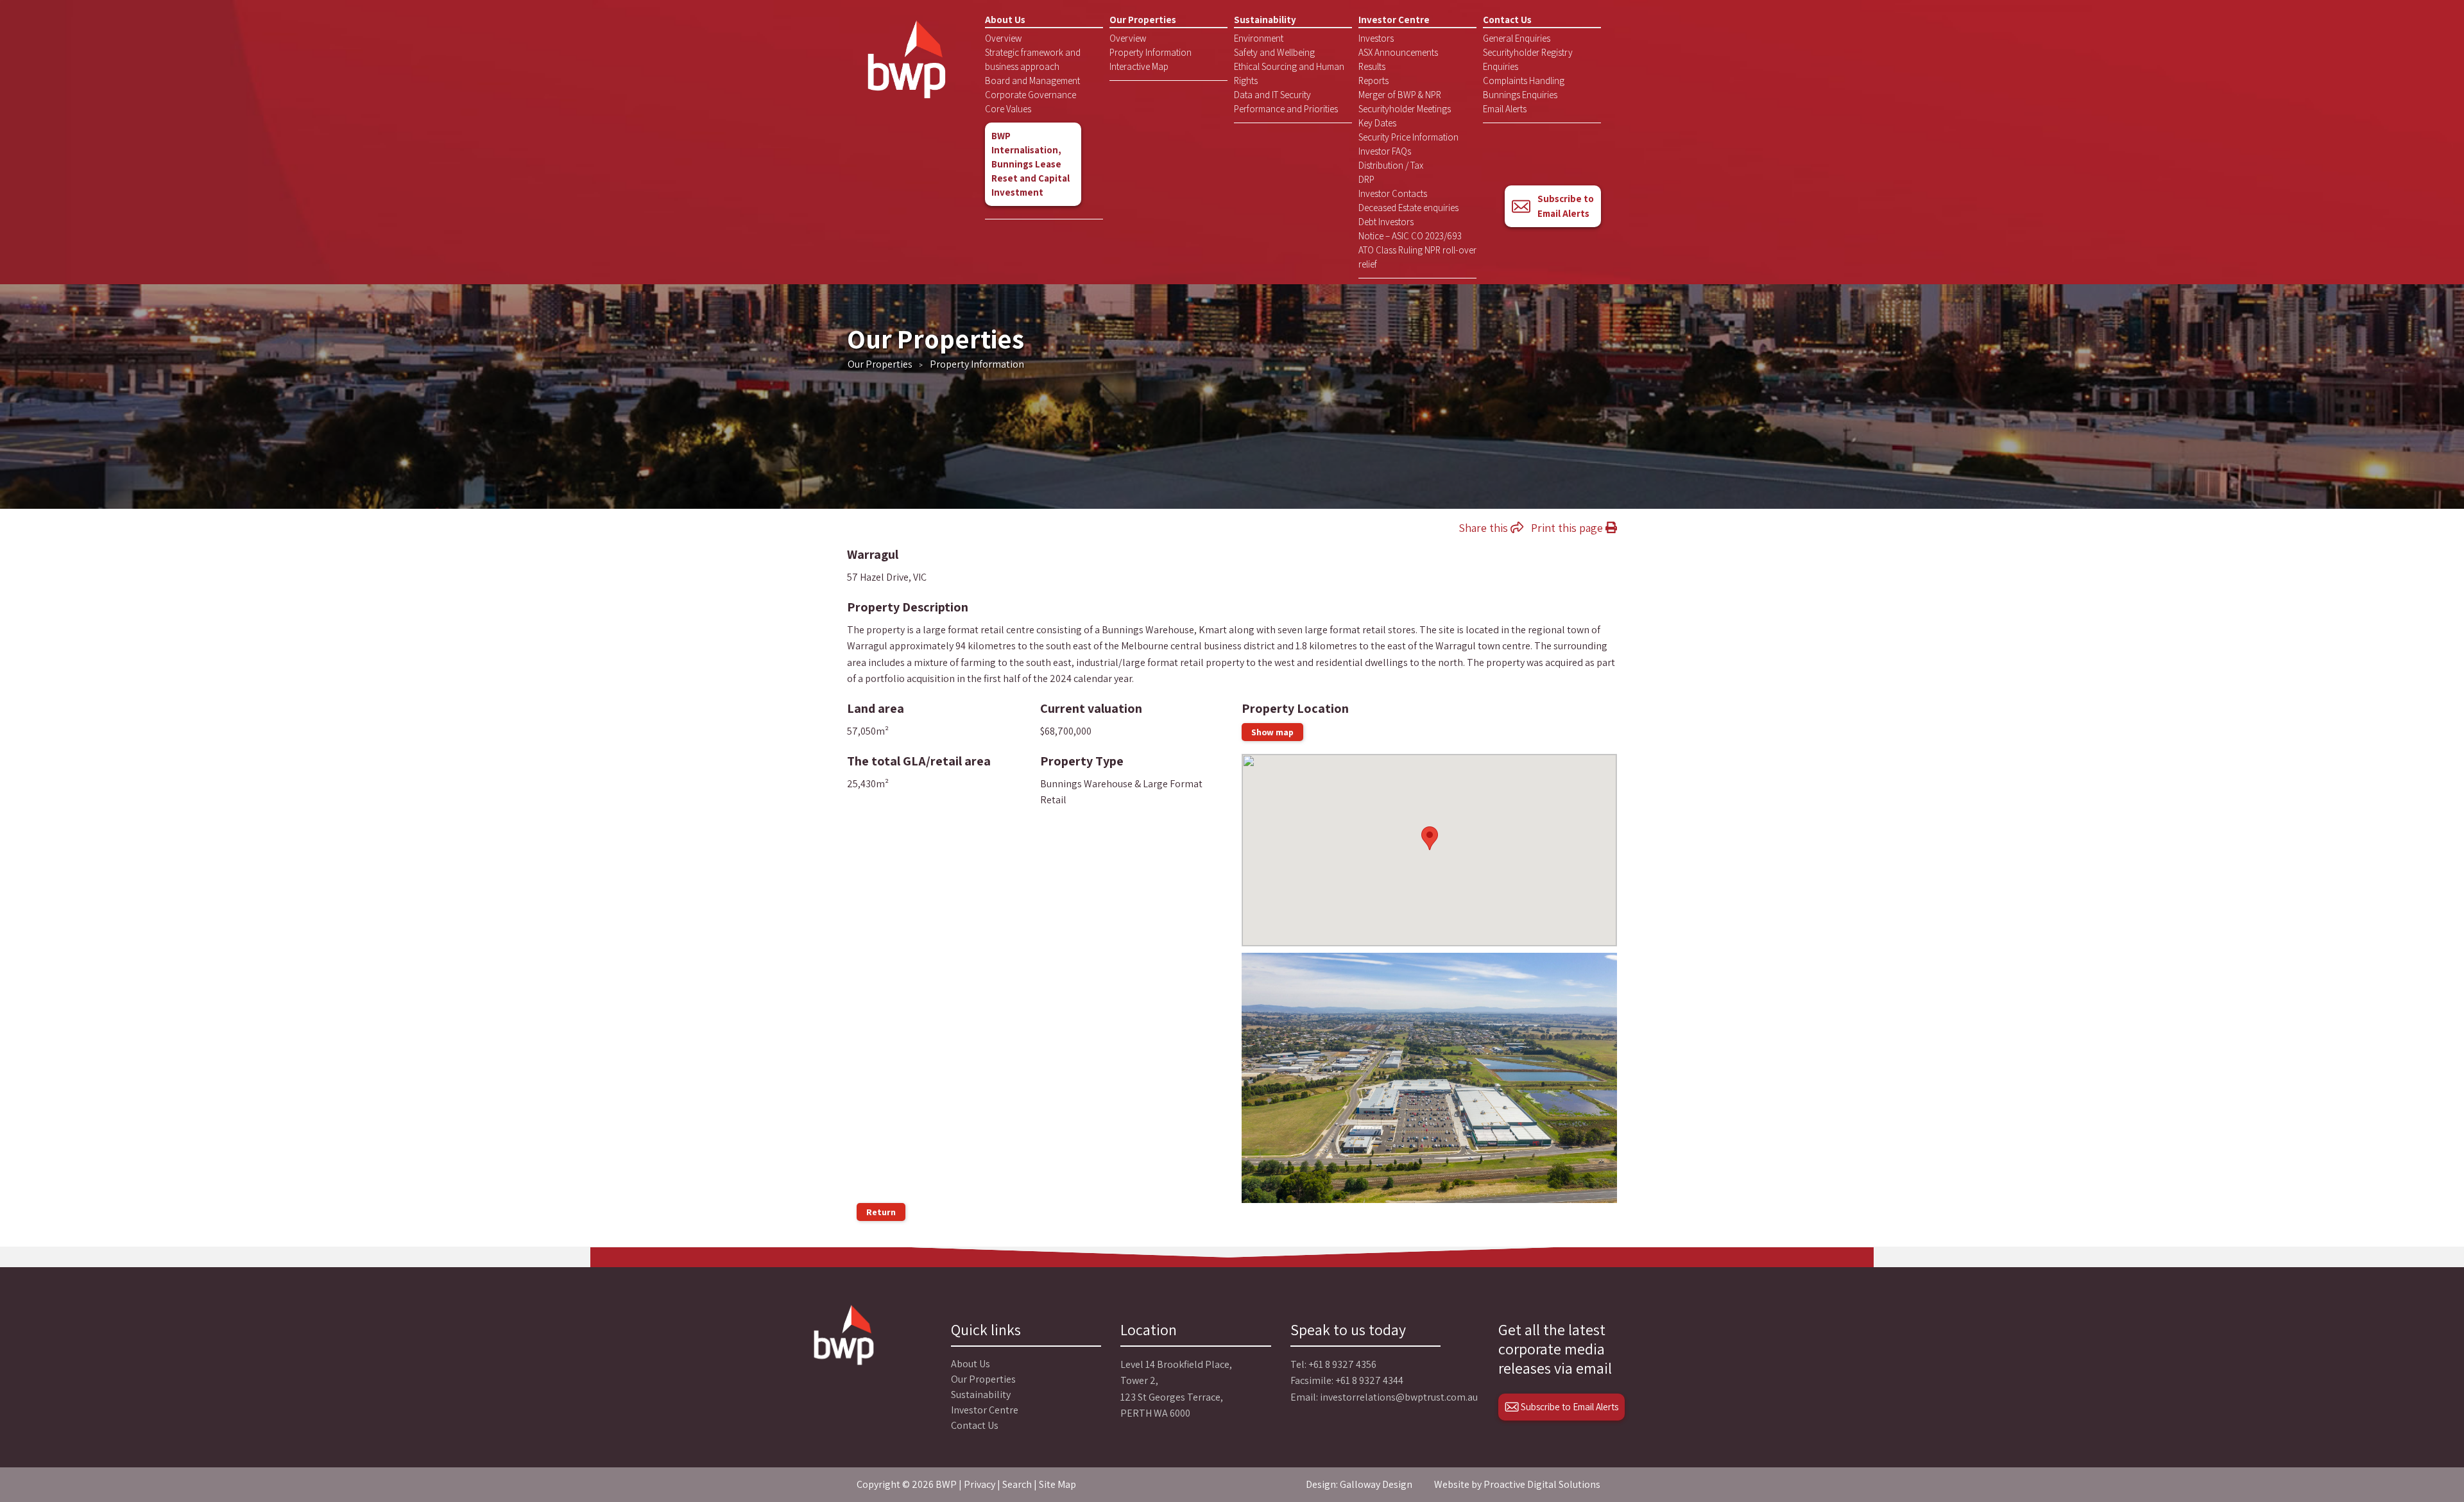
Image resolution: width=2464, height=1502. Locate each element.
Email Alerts (1505, 109)
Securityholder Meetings (1405, 109)
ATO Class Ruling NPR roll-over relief (1417, 257)
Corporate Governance (1031, 95)
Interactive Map (1139, 66)
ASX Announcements (1398, 52)
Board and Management (1032, 81)
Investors (1376, 38)
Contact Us (1507, 20)
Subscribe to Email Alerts (1566, 206)
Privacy (980, 1484)
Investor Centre (1394, 20)
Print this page (1568, 528)
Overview (1003, 38)
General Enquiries (1517, 38)
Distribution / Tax (1391, 165)
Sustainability (1265, 20)
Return (881, 1212)
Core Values (1008, 109)
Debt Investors (1386, 222)
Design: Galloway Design (1359, 1484)
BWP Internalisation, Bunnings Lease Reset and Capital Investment (1031, 164)
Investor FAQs (1385, 151)
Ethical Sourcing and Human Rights (1289, 73)
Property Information (1151, 52)
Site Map (1057, 1484)
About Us (1005, 20)
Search (1017, 1484)
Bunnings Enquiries (1520, 95)
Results (1372, 66)
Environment (1259, 38)
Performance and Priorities (1286, 109)
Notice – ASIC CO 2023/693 (1410, 236)
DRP (1366, 179)
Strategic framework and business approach (1033, 59)
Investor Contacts (1393, 193)
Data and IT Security (1272, 95)
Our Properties (1143, 20)
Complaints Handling (1524, 81)
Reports (1373, 81)
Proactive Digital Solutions (1542, 1484)
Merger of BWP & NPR (1400, 95)
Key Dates (1377, 123)
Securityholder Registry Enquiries (1528, 59)
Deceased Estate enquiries (1408, 208)
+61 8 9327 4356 (1342, 1364)
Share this (1484, 528)
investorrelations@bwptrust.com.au (1399, 1397)
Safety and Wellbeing (1274, 52)
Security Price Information (1408, 137)
